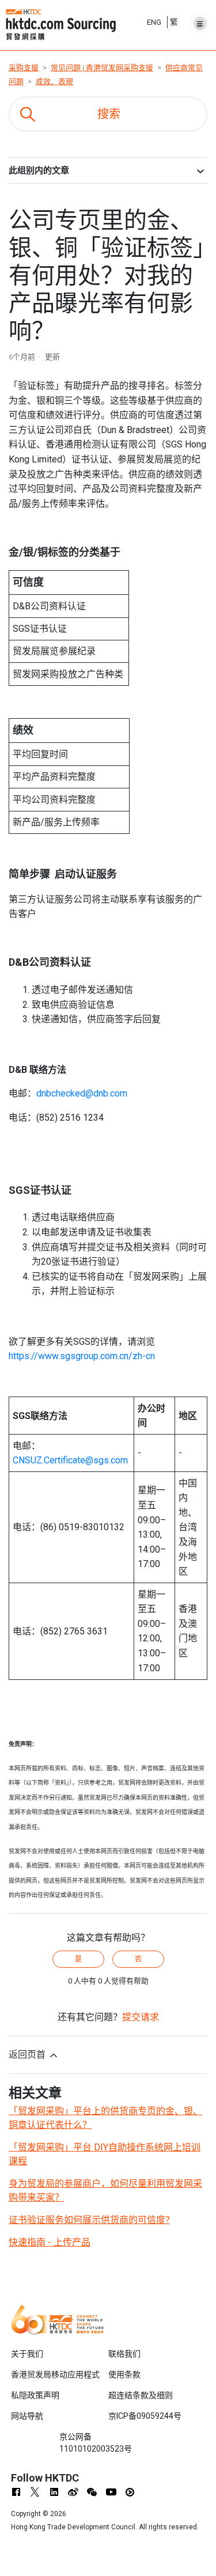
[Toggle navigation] (200, 20)
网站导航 (27, 2416)
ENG (154, 22)
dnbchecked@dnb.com (82, 1093)
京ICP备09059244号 (145, 2416)
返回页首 (28, 2055)
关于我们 (27, 2354)
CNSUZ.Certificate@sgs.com (70, 1460)
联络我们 (124, 2354)
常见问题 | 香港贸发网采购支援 (102, 68)
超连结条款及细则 (141, 2395)
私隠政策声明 (35, 2395)
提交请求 (141, 2017)
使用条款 (124, 2374)
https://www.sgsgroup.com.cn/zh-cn (82, 1356)
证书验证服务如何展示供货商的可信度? (89, 2220)
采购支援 (24, 68)
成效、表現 (54, 81)
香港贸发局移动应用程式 (55, 2374)
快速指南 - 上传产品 (50, 2242)
